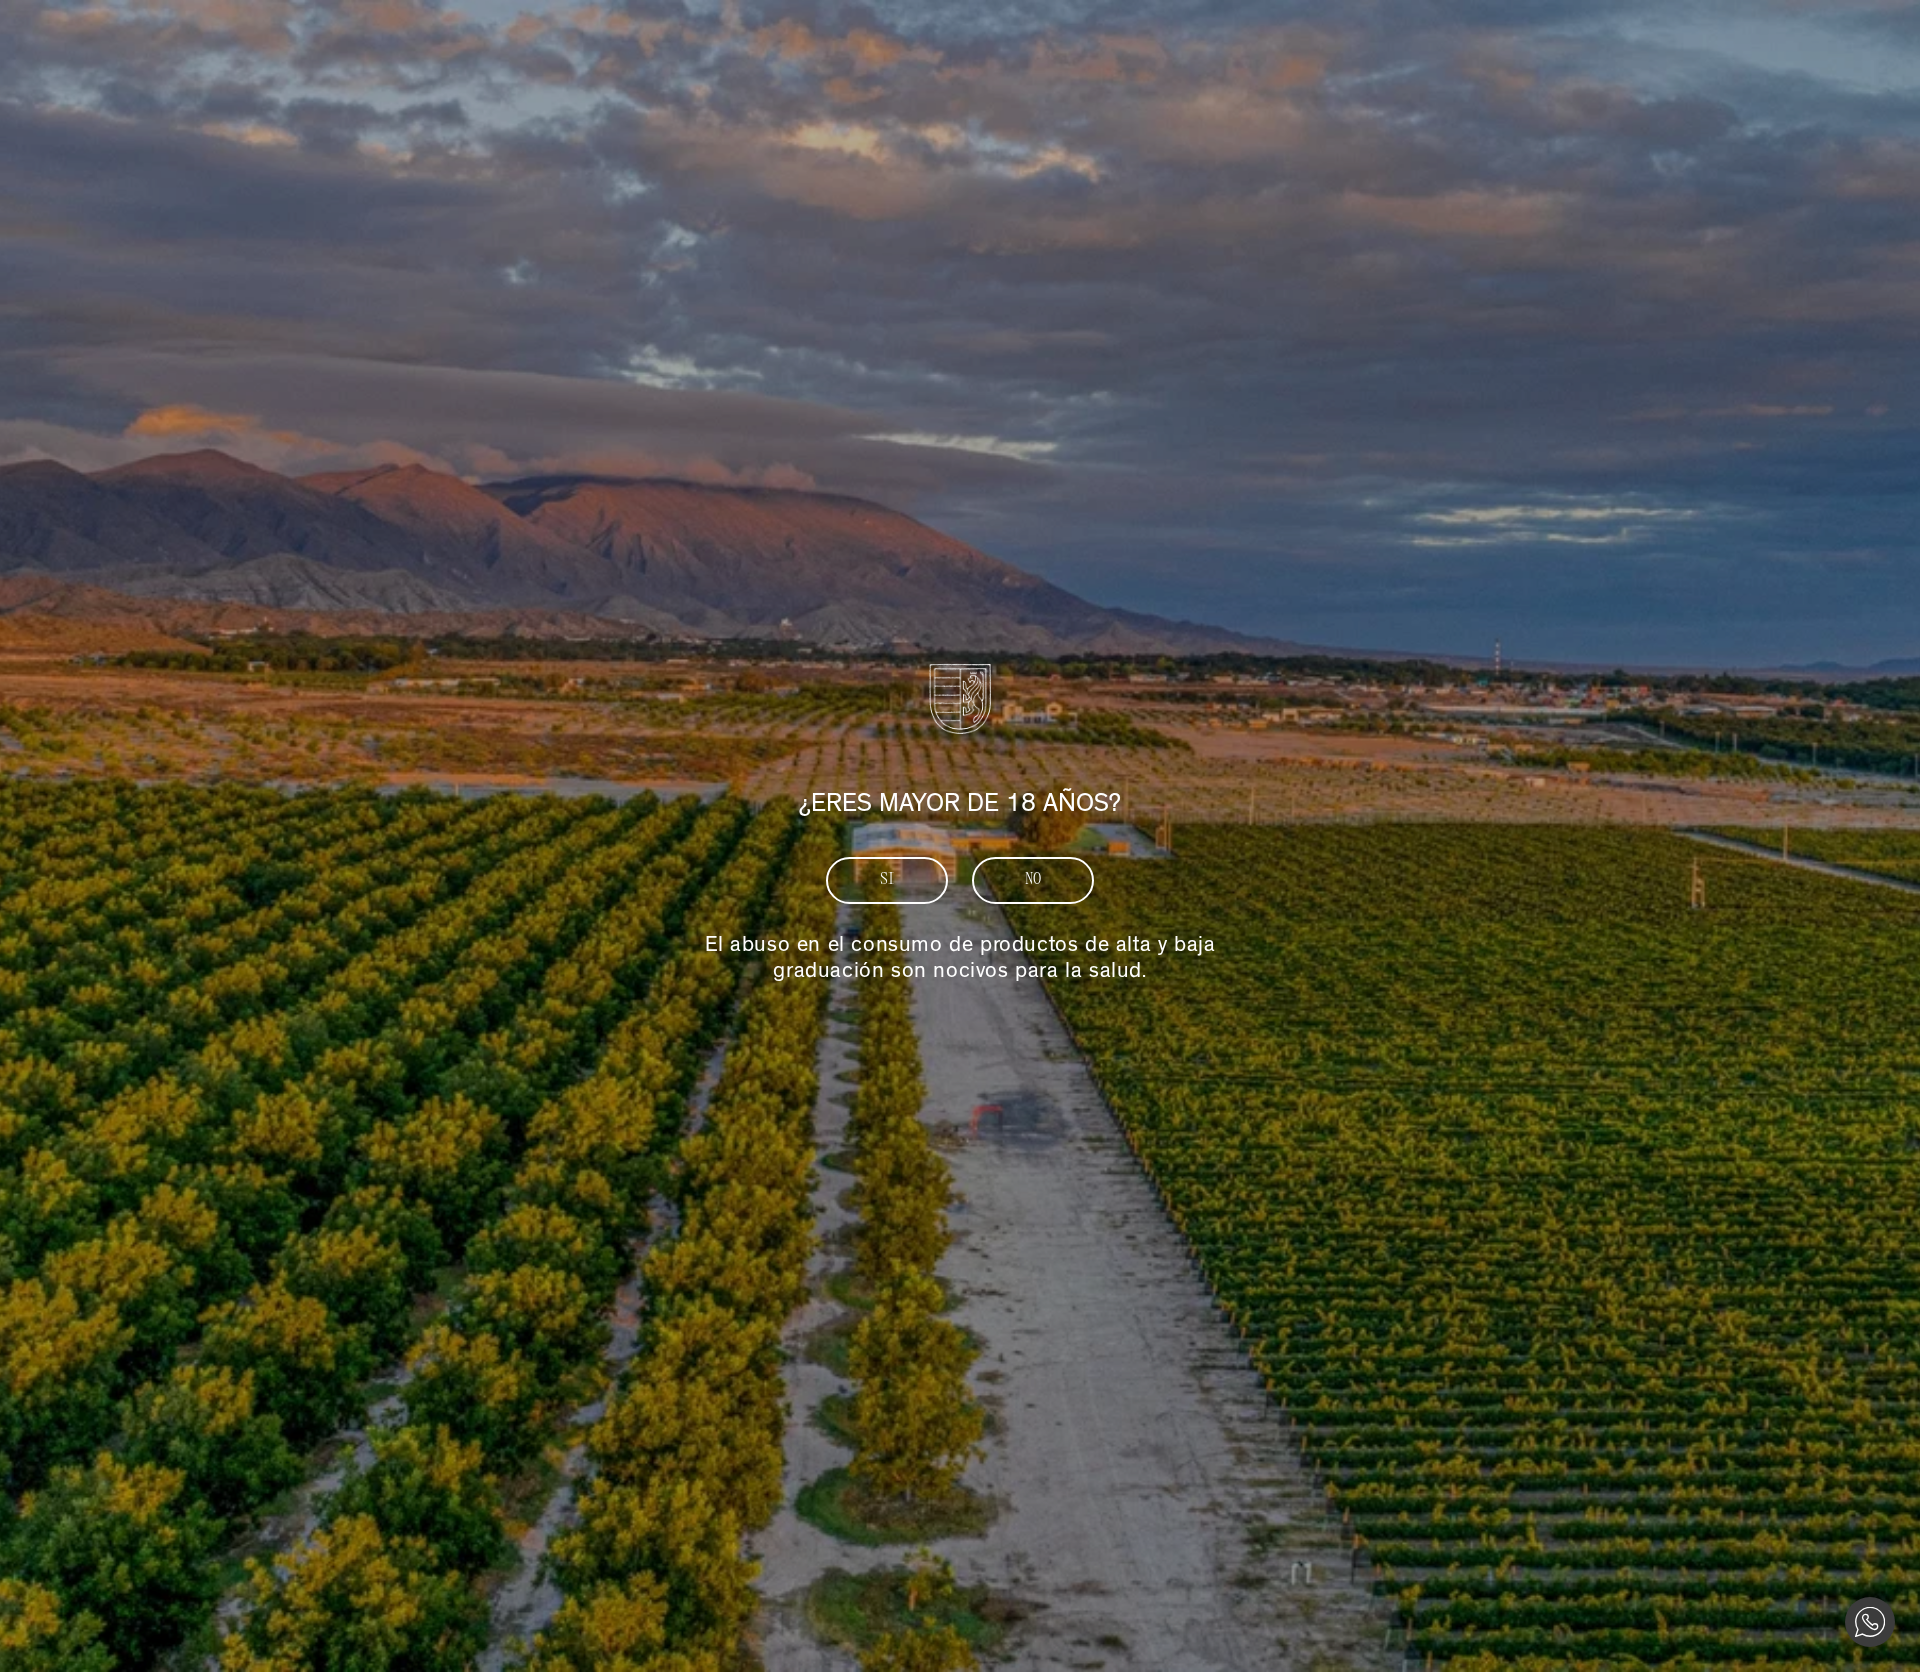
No (1033, 880)
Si (887, 880)
